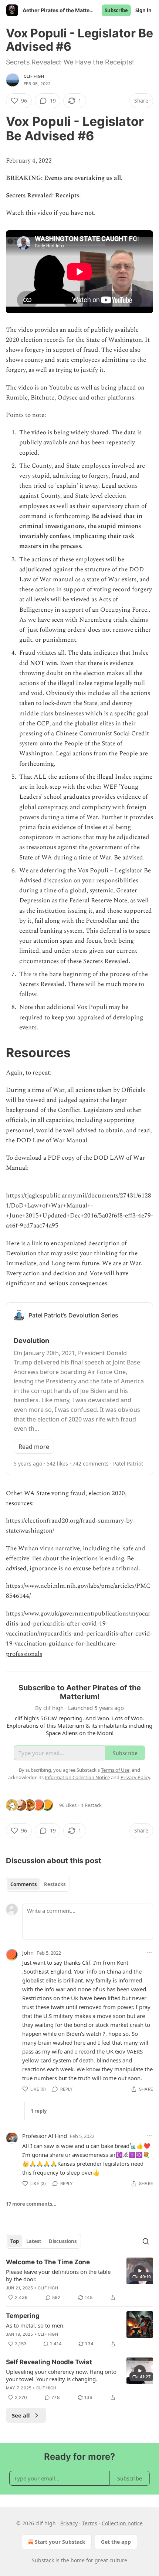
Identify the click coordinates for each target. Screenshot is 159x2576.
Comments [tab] (23, 1884)
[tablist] (38, 1884)
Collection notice (122, 2523)
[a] (140, 2271)
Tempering (23, 2316)
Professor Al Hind (45, 2136)
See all (21, 2415)
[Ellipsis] (149, 1952)
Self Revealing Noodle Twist (49, 2362)
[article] (79, 2280)
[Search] (146, 2241)
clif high (34, 76)
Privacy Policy (135, 1777)
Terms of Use (115, 1770)
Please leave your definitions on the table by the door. (58, 2275)
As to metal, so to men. (35, 2325)
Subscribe (116, 10)
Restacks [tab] (55, 1884)
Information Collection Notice (77, 1777)
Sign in (143, 10)
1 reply (39, 2111)
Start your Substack (60, 2542)
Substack (43, 2560)
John (28, 1952)
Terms (90, 2523)
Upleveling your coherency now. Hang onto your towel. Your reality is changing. (61, 2375)
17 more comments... (31, 2204)
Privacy (69, 2523)
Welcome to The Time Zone (48, 2262)
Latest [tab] (34, 2241)
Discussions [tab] (63, 2241)
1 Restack (91, 1805)
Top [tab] (15, 2241)
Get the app (116, 2542)
